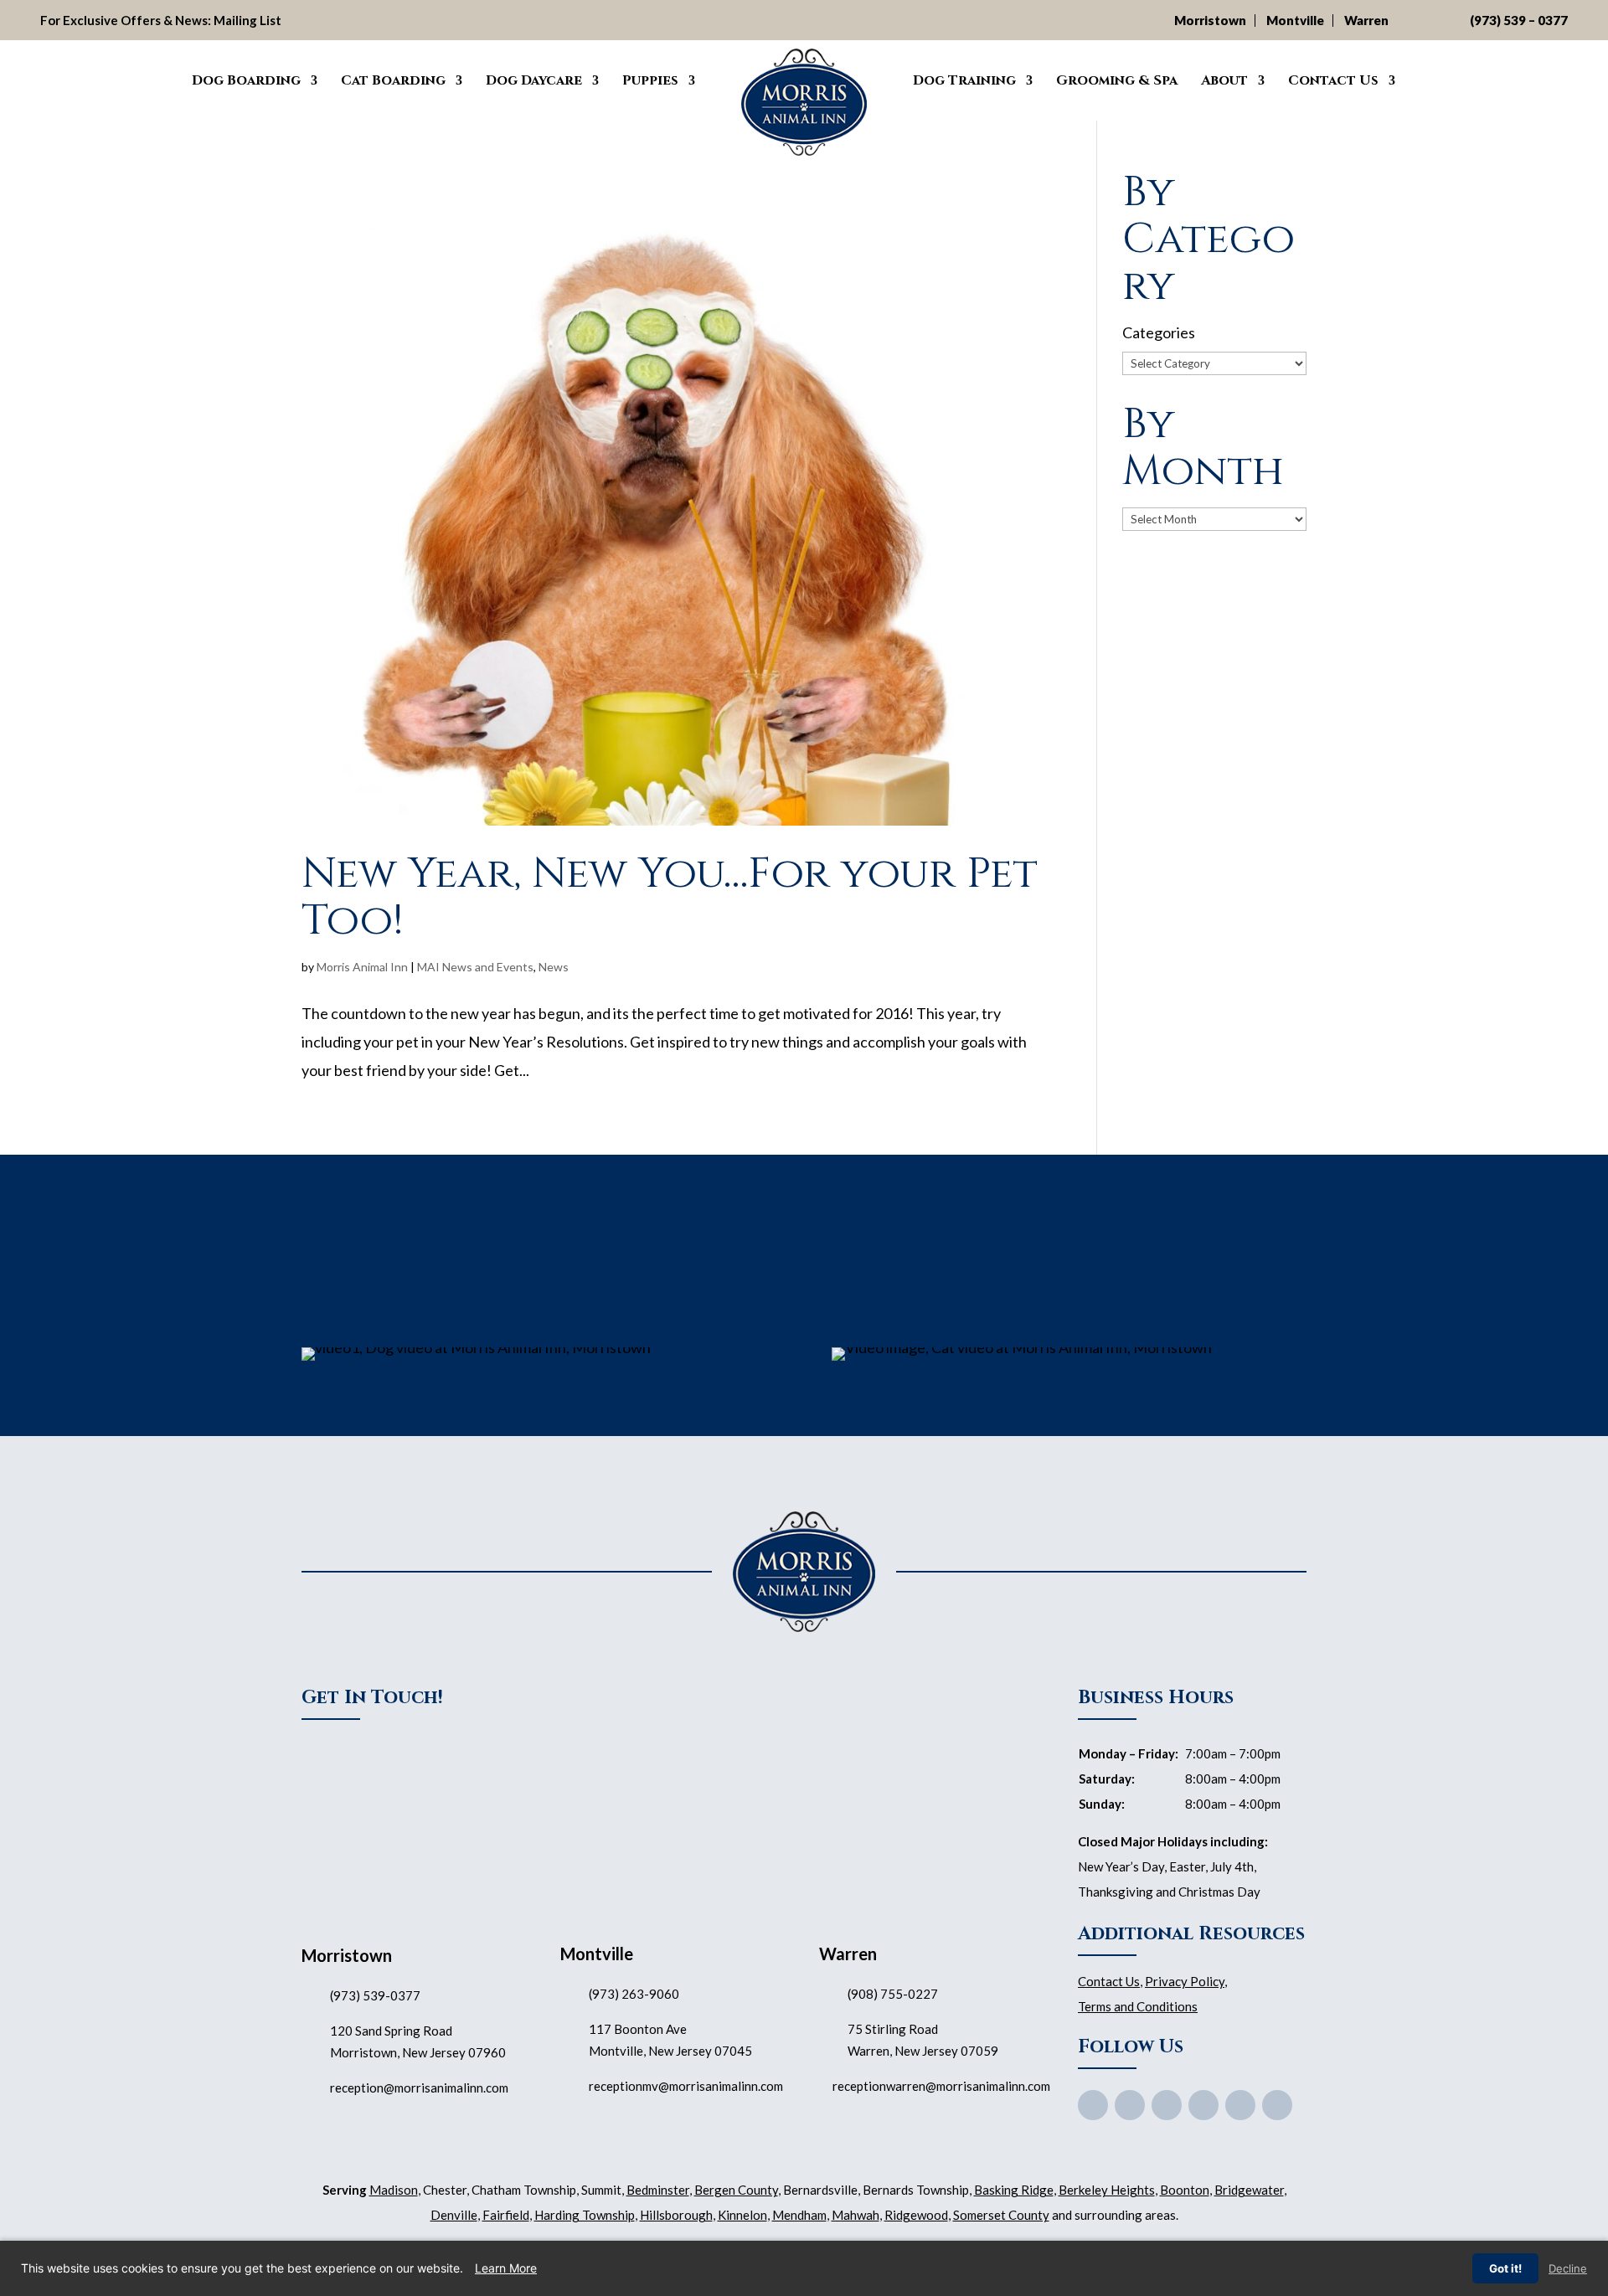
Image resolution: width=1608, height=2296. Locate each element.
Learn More (506, 2268)
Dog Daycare (534, 80)
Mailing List (247, 20)
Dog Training (964, 80)
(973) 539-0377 (375, 1995)
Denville (454, 2215)
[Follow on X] (1130, 2105)
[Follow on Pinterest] (1203, 2105)
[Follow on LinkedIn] (1277, 2105)
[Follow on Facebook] (1093, 2105)
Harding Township (585, 2215)
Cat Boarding (393, 80)
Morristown (1210, 20)
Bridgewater (1249, 2190)
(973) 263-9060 (634, 1994)
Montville (1295, 20)
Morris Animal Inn (362, 967)
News (554, 967)
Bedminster (658, 2190)
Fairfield (506, 2215)
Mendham (799, 2215)
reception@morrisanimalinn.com (419, 2088)
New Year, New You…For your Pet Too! (670, 897)
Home (156, 78)
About (1224, 80)
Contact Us (1333, 80)
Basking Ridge (1014, 2190)
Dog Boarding (246, 80)
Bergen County (736, 2190)
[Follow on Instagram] (1240, 2105)
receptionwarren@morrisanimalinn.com (941, 2086)
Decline (1568, 2268)
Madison (394, 2190)
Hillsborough (676, 2215)
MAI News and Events (475, 967)
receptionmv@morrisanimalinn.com (686, 2086)
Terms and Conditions (1138, 2006)
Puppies (650, 80)
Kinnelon (742, 2215)
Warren (1366, 20)
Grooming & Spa (1117, 80)
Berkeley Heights (1107, 2190)
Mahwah (856, 2215)
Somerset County (1001, 2215)
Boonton (1185, 2190)
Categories (1159, 332)
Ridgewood (916, 2215)
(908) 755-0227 (893, 1994)
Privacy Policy (1185, 1981)
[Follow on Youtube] (1167, 2105)
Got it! (1505, 2268)
